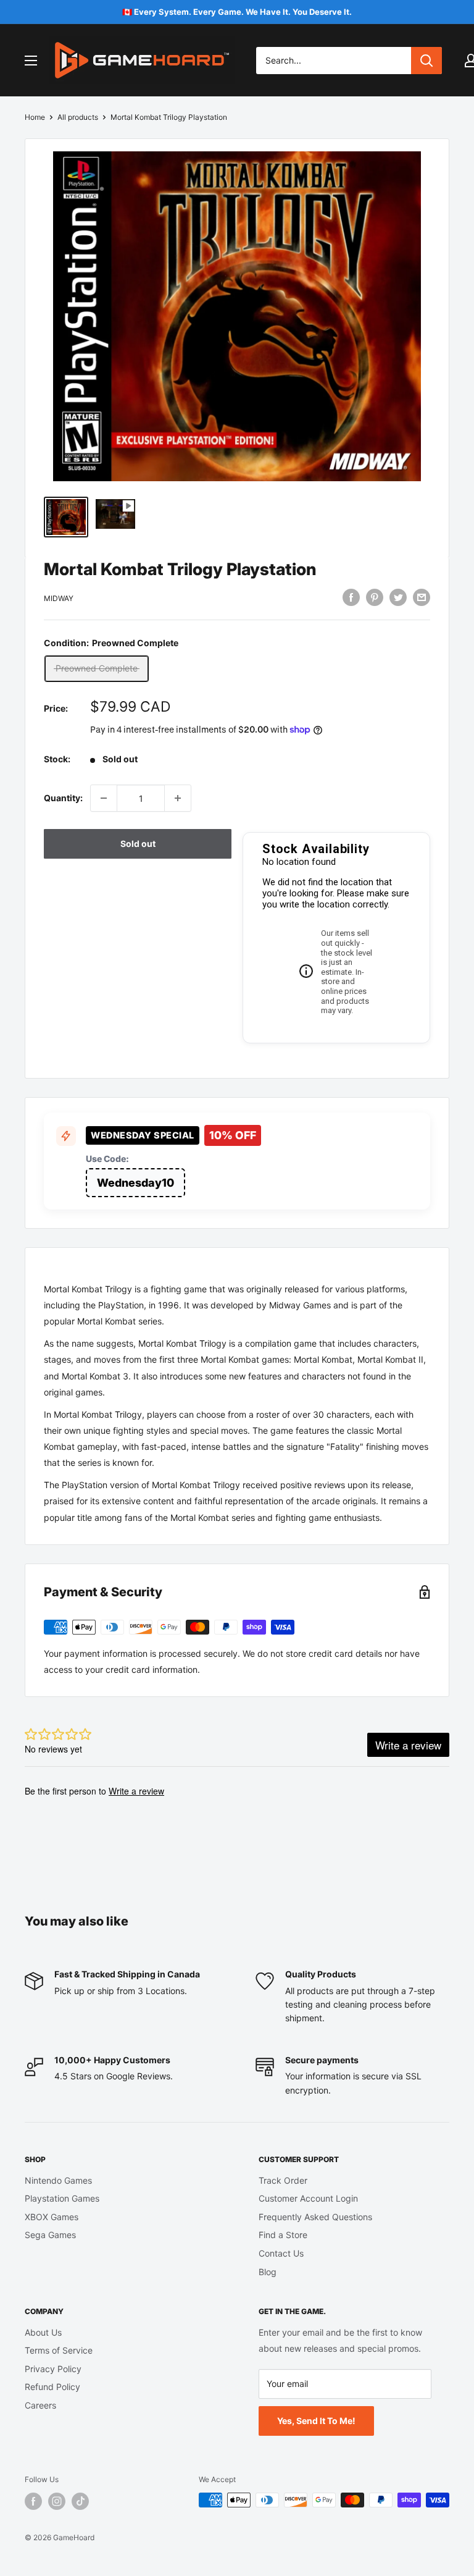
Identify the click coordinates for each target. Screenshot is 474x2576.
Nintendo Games (58, 2180)
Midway (59, 598)
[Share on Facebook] (351, 597)
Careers (40, 2405)
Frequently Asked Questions (315, 2217)
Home (35, 117)
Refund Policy (52, 2387)
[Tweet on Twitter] (398, 597)
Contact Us (281, 2253)
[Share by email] (422, 597)
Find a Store (283, 2235)
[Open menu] (31, 61)
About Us (43, 2332)
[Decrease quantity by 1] (104, 798)
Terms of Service (59, 2350)
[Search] (426, 61)
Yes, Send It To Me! (316, 2421)
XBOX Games (52, 2217)
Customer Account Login (308, 2198)
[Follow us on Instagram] (57, 2501)
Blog (268, 2272)
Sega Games (50, 2235)
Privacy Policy (53, 2369)
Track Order (283, 2180)
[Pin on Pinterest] (375, 597)
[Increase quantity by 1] (178, 798)
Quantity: (63, 798)
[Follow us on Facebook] (33, 2501)
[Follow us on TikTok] (80, 2501)
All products (78, 117)
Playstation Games (62, 2198)
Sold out (138, 844)
